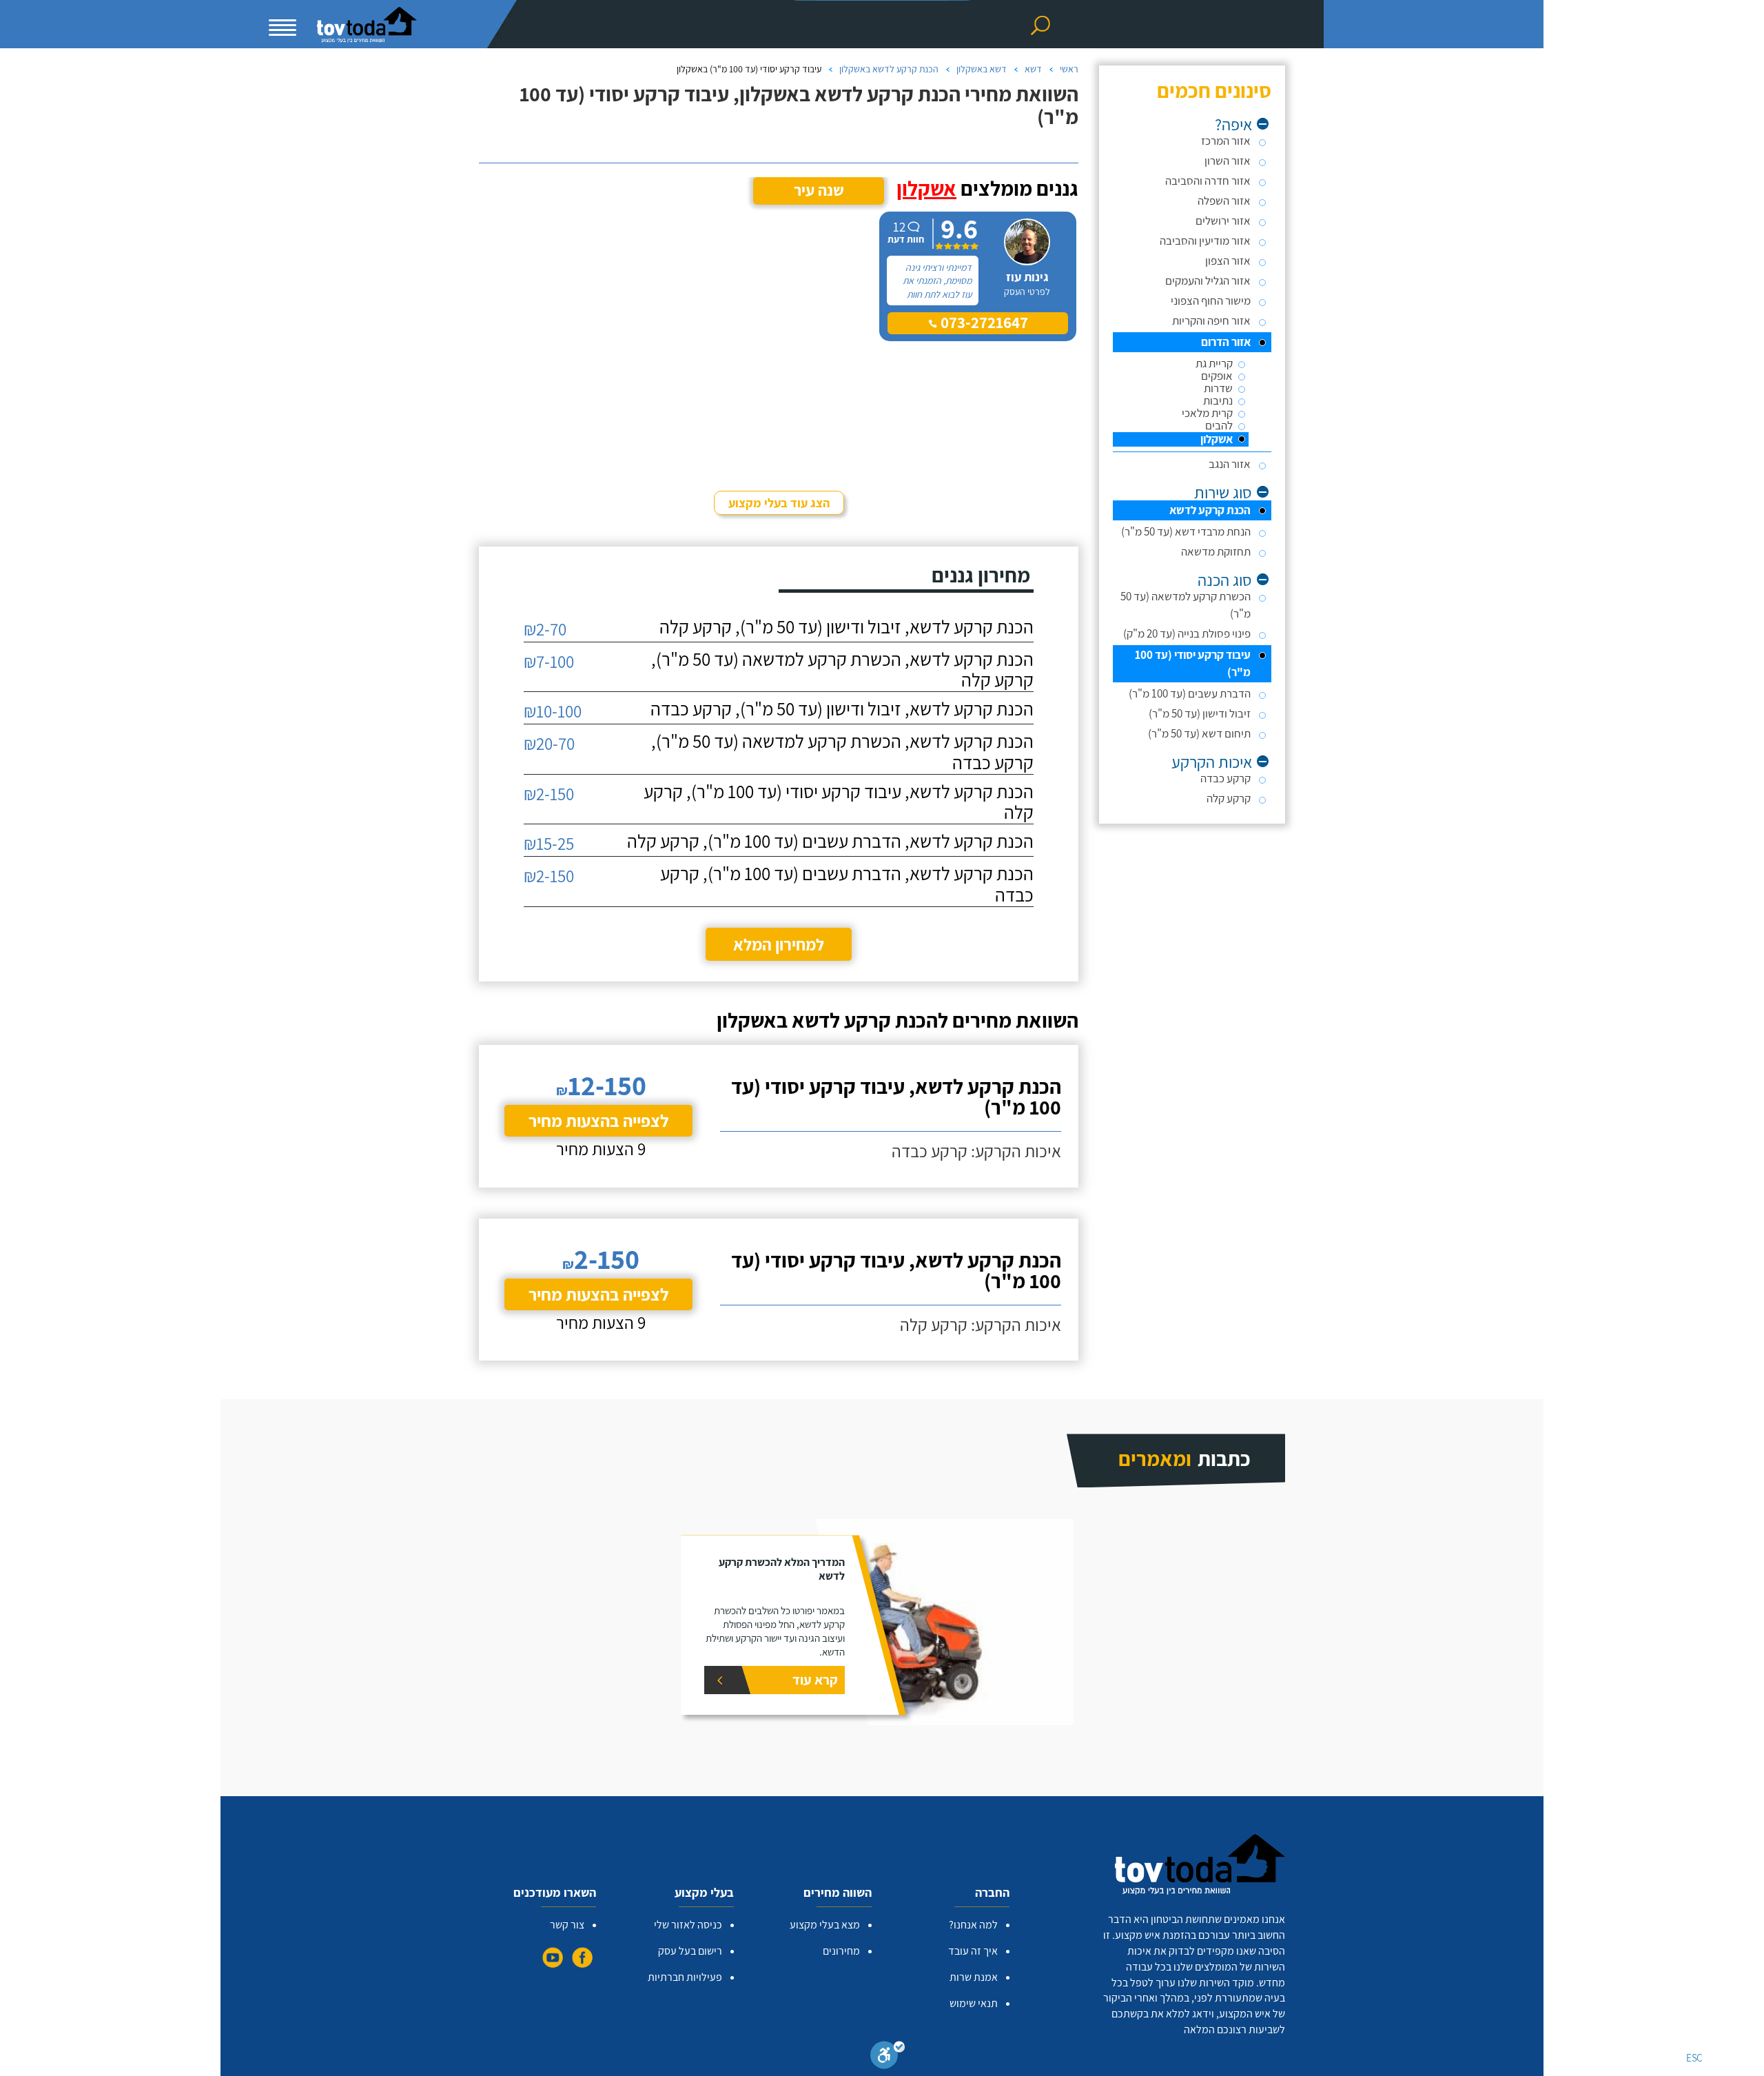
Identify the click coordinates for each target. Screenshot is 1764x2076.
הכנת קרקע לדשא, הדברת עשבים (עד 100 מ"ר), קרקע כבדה (847, 884)
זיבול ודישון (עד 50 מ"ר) (1200, 713)
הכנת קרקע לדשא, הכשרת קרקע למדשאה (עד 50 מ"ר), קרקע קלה (842, 670)
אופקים (1217, 376)
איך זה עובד (973, 1951)
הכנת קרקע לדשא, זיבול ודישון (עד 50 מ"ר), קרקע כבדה (842, 709)
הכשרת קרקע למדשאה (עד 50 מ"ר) (1186, 605)
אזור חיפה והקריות (1211, 320)
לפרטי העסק (1027, 292)
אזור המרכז (1226, 141)
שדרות (1218, 388)
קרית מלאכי (1207, 413)
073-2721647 (983, 323)
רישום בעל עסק (690, 1951)
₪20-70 (549, 743)
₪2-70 (545, 629)
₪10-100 (553, 711)
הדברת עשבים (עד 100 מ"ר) (1190, 693)
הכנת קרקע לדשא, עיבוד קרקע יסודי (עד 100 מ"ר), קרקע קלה (839, 802)
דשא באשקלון (982, 69)
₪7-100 (549, 661)
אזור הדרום (1226, 342)
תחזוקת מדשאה (1216, 551)
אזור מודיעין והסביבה (1205, 241)
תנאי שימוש (974, 2003)
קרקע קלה (1229, 798)
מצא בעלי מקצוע (825, 1925)
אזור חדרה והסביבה (1208, 181)
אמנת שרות (974, 1977)
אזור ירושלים (1223, 221)
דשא (1033, 69)
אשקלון (1217, 439)
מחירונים (841, 1951)
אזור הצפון (1228, 261)
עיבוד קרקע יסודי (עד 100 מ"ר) (1193, 663)
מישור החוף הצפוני (1211, 301)
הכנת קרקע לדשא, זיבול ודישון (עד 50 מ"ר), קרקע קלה (847, 627)
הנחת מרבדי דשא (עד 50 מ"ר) (1186, 531)
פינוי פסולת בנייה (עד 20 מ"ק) (1187, 633)
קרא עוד (815, 1680)
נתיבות (1218, 401)
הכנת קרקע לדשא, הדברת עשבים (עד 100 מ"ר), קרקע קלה (830, 841)
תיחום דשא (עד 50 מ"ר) (1199, 733)
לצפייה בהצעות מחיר (598, 1120)
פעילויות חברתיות (685, 1977)
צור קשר (567, 1925)
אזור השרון (1228, 161)
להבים (1219, 426)
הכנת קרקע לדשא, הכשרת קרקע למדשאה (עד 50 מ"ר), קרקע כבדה (842, 752)
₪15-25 (549, 843)
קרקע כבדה (1225, 778)
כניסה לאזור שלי (688, 1925)
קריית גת (1214, 364)
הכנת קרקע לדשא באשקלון (889, 69)
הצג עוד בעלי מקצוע (779, 503)
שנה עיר (819, 190)
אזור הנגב (1230, 464)
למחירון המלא (779, 944)
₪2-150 (549, 794)
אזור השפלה (1224, 201)
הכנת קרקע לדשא (1210, 510)
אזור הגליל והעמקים (1208, 281)
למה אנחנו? (973, 1925)
